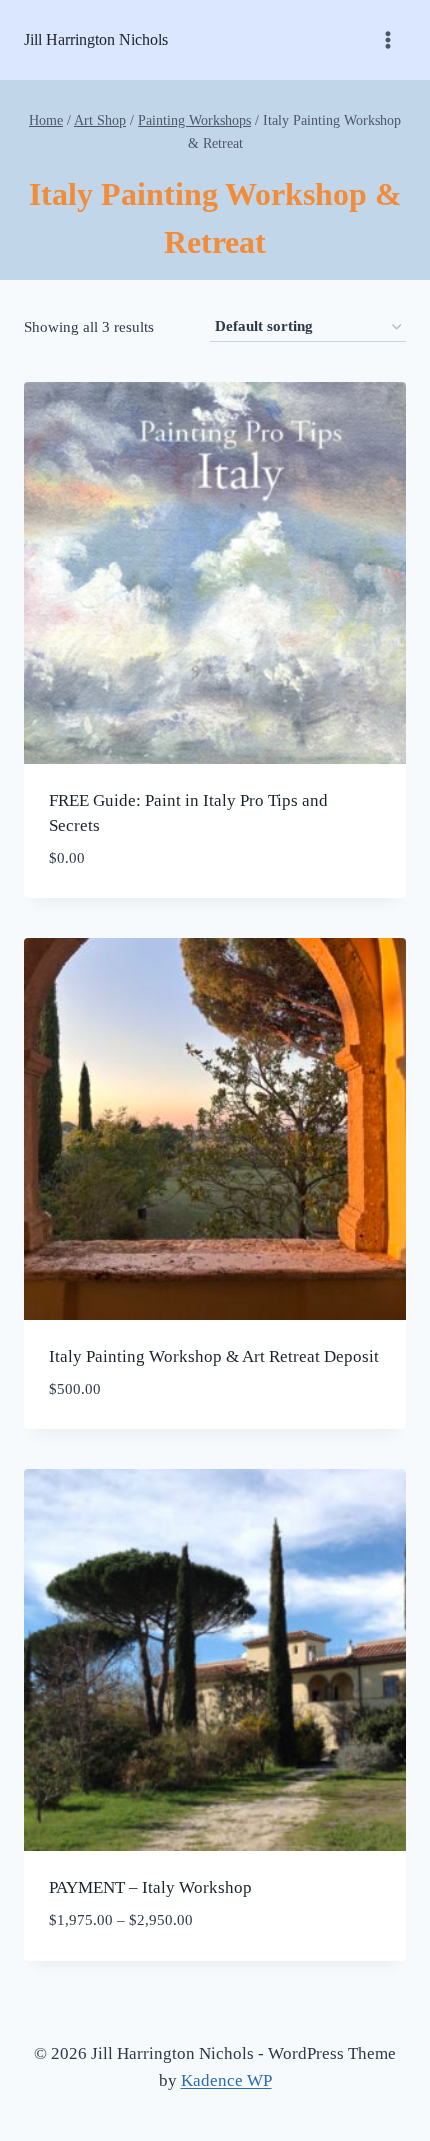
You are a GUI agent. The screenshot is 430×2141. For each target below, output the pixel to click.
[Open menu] (387, 39)
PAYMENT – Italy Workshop (150, 1887)
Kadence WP (226, 2080)
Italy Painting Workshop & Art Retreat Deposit (214, 1356)
